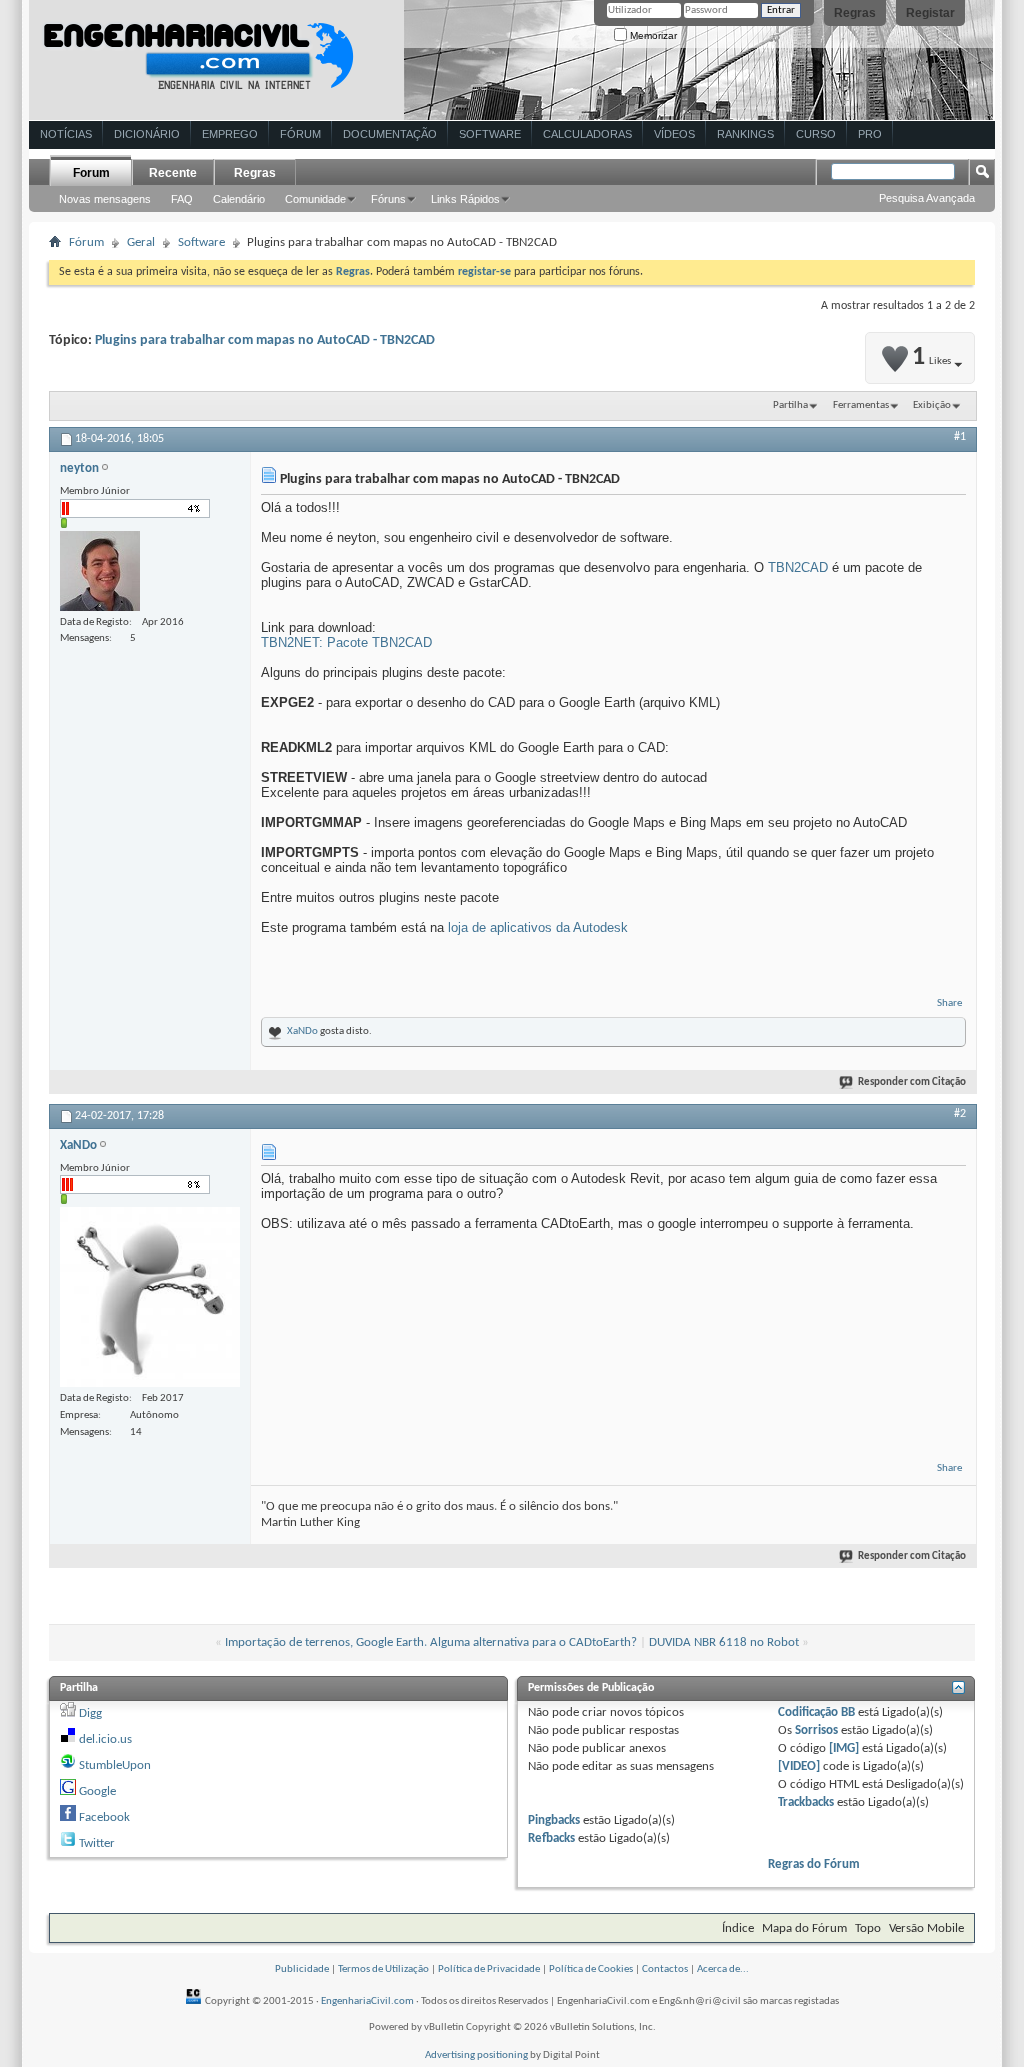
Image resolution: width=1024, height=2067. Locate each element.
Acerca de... (723, 1969)
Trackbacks (806, 1802)
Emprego (230, 134)
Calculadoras (587, 134)
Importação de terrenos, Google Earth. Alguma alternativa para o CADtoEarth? (431, 1642)
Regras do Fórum (814, 1864)
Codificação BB (816, 1712)
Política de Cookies (591, 1969)
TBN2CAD (798, 567)
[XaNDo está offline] (150, 1297)
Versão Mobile (926, 1928)
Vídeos (674, 134)
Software (490, 134)
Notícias (66, 134)
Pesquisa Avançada (927, 198)
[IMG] (844, 1748)
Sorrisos (816, 1730)
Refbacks (551, 1838)
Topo (868, 1928)
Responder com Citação (912, 1082)
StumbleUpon (115, 1765)
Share (949, 1003)
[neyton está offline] (100, 571)
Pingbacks (554, 1820)
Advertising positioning (476, 2055)
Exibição (932, 405)
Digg (90, 1713)
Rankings (745, 134)
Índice (738, 1928)
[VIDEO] (799, 1766)
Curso (816, 134)
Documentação (390, 134)
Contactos (665, 1969)
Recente (173, 173)
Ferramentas (861, 405)
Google (97, 1791)
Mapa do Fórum (804, 1928)
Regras (855, 13)
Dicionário (147, 134)
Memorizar (652, 35)
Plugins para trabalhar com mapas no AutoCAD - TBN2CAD (265, 340)
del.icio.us (105, 1739)
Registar (930, 13)
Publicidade (302, 1969)
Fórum (300, 134)
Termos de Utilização (383, 1969)
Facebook (104, 1817)
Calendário (239, 199)
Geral (141, 242)
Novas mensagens (105, 199)
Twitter (97, 1843)
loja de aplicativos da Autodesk (538, 927)
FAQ (182, 199)
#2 (960, 1114)
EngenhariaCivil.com (367, 2001)
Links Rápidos (465, 199)
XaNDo (302, 1031)
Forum (91, 173)
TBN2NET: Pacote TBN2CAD (346, 642)
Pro (870, 134)
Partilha (790, 405)
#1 (960, 437)
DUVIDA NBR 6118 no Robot (724, 1642)
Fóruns (388, 199)
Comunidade (315, 199)
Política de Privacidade (489, 1969)
